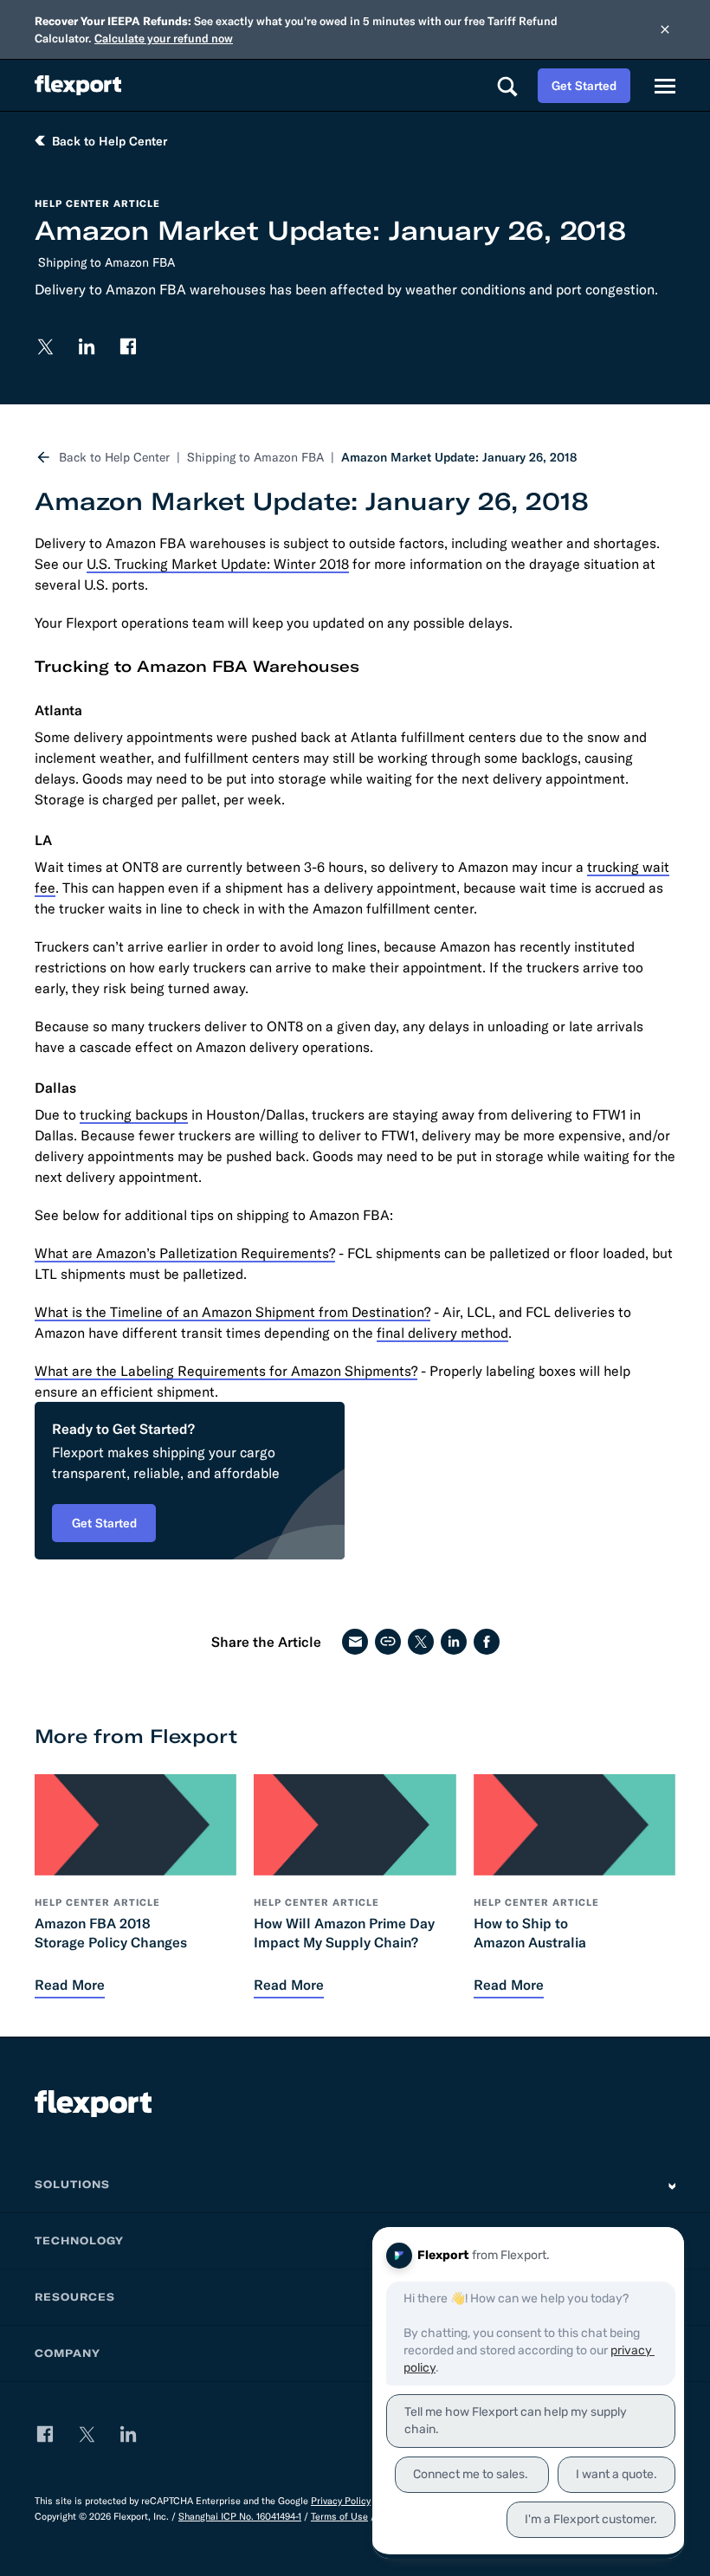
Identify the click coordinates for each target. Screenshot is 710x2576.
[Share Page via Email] (355, 1642)
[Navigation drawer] (665, 86)
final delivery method (442, 1333)
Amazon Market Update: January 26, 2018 (459, 457)
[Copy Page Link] (388, 1642)
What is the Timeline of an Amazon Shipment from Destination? (232, 1312)
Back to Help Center (114, 457)
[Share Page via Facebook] (487, 1642)
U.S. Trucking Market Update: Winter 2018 (218, 564)
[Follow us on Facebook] (128, 346)
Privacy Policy (341, 2501)
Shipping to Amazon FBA (106, 262)
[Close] (665, 29)
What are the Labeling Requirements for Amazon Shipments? (226, 1371)
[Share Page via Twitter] (421, 1642)
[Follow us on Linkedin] (87, 346)
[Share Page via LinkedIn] (454, 1642)
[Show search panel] (507, 86)
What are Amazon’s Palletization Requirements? (185, 1253)
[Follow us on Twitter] (45, 346)
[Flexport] (78, 85)
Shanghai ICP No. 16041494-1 (240, 2516)
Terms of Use (339, 2516)
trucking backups (134, 1114)
